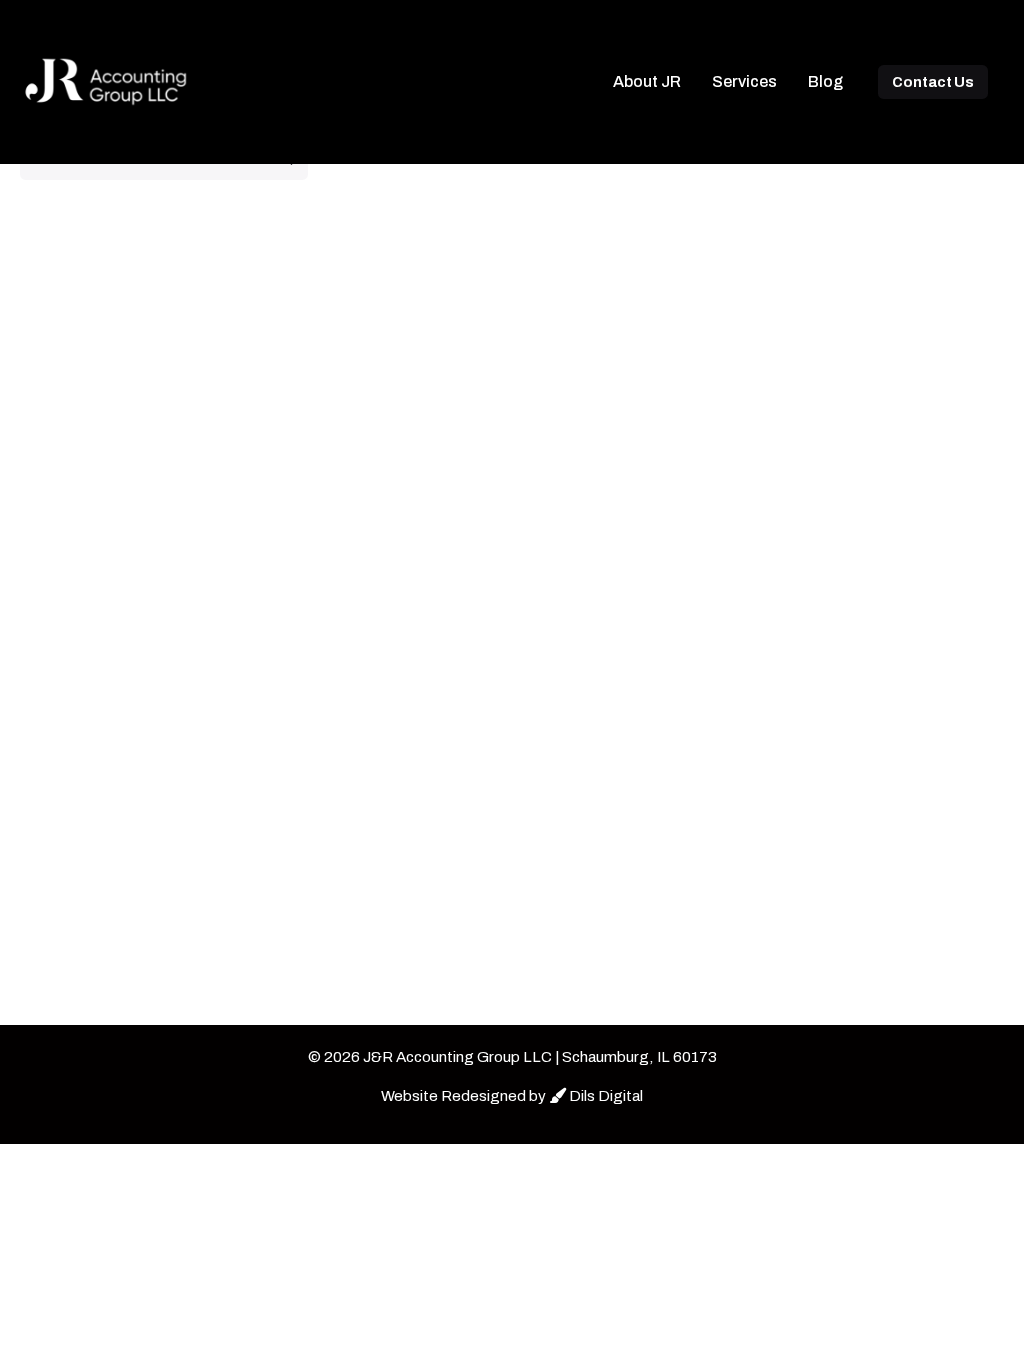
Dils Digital (604, 1096)
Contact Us (933, 82)
